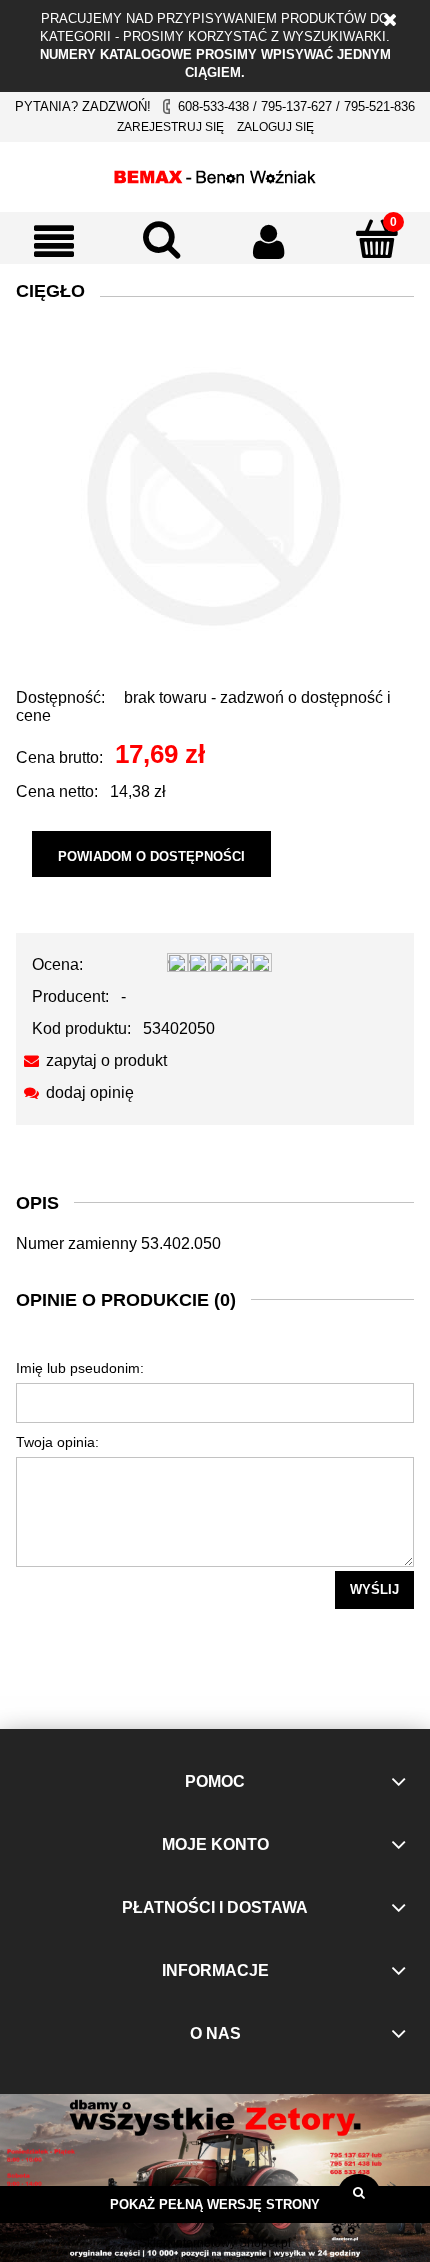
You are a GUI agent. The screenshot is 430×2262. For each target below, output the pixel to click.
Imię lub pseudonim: (80, 1368)
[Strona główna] (215, 174)
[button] (54, 241)
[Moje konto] (269, 241)
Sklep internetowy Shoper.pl (215, 2243)
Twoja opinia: (57, 1442)
